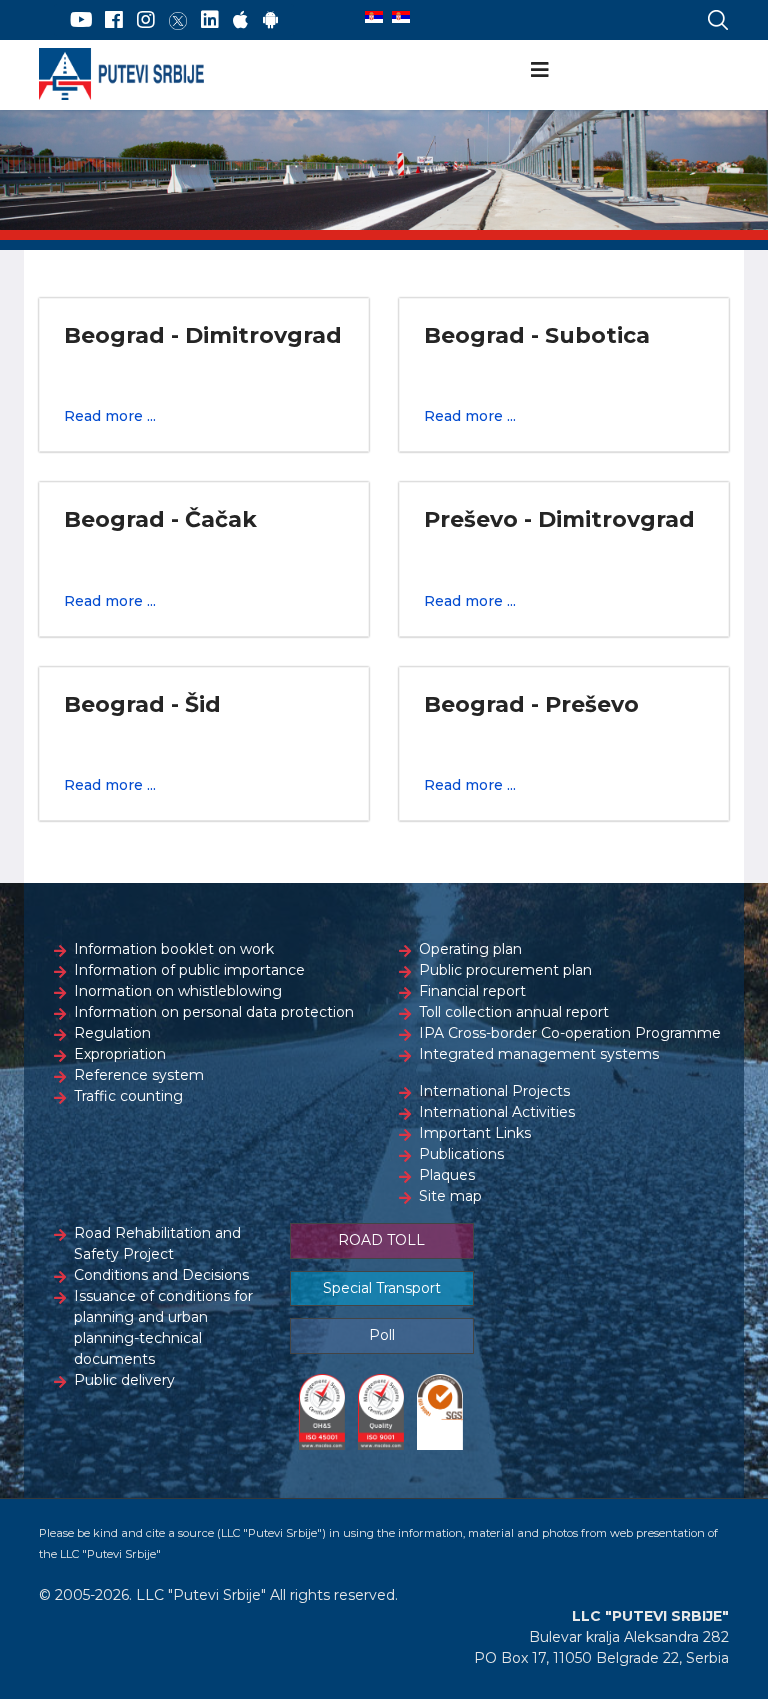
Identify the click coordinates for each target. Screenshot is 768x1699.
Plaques (447, 1175)
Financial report (472, 991)
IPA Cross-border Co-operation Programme (570, 1033)
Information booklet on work (174, 949)
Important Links (475, 1133)
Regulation (112, 1033)
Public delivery (124, 1380)
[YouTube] (81, 20)
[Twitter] (178, 20)
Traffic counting (128, 1096)
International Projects (494, 1091)
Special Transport (382, 1288)
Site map (450, 1196)
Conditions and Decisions (161, 1275)
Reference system (139, 1075)
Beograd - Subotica (537, 335)
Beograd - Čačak (160, 519)
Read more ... (110, 416)
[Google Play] (271, 20)
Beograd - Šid (142, 704)
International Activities (497, 1112)
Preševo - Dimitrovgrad (559, 519)
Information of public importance (189, 970)
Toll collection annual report (514, 1012)
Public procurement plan (505, 970)
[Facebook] (114, 20)
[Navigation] (540, 70)
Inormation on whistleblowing (178, 991)
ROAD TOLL (381, 1240)
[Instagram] (146, 20)
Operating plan (470, 949)
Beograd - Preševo (531, 704)
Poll (382, 1335)
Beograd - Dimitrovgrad (203, 335)
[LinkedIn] (210, 20)
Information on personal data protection (214, 1012)
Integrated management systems (539, 1054)
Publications (461, 1154)
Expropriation (120, 1054)
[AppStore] (240, 20)
